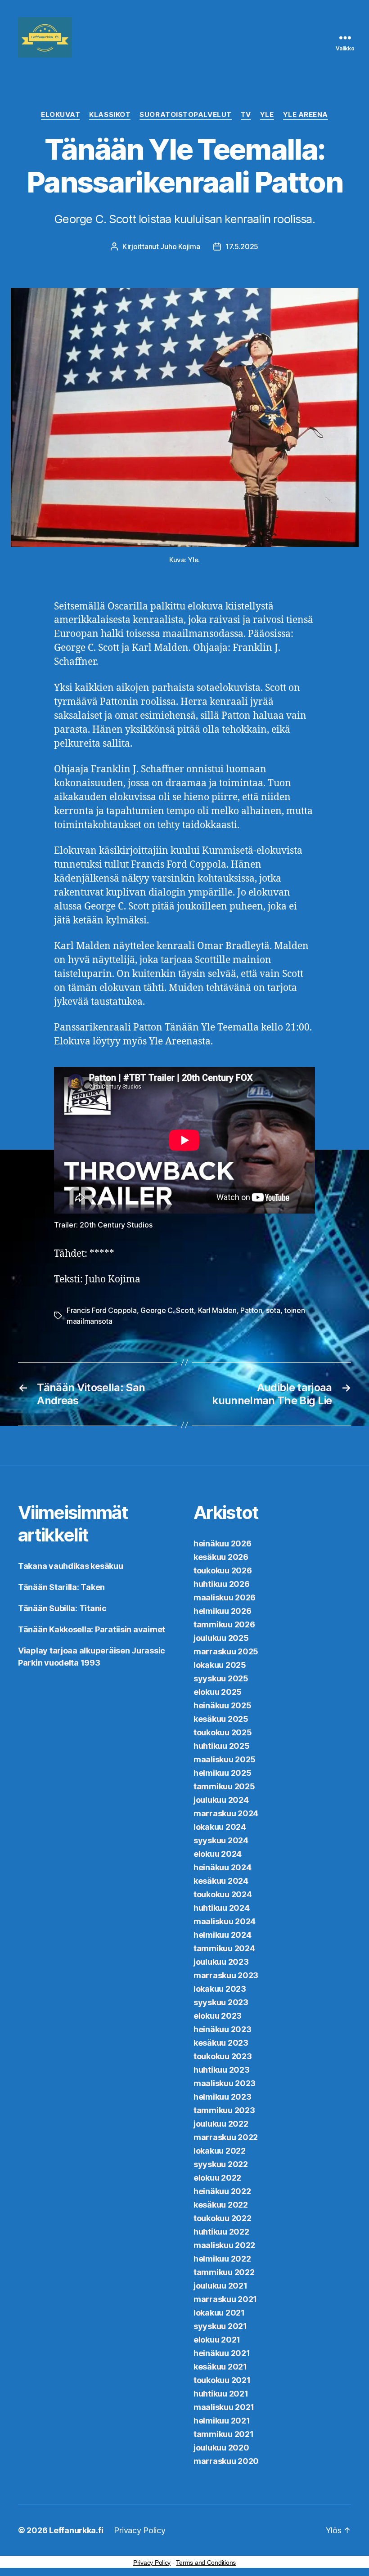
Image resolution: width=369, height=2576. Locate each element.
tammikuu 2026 (224, 1624)
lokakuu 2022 (220, 2151)
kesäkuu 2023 (221, 2043)
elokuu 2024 (218, 1854)
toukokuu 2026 (223, 1570)
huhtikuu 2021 (221, 2394)
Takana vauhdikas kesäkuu (71, 1566)
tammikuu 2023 (224, 2110)
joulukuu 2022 (221, 2124)
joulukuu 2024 (221, 1800)
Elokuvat (61, 115)
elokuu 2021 (217, 2340)
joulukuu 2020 (221, 2448)
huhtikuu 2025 (222, 1746)
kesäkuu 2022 (221, 2205)
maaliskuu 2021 (224, 2407)
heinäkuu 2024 (223, 1867)
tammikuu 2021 (224, 2434)
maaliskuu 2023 (225, 2083)
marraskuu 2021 (225, 2299)
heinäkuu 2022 (222, 2191)
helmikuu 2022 (222, 2259)
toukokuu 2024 (223, 1894)
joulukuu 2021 (220, 2286)
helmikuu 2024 (223, 1935)
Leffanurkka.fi (76, 2530)
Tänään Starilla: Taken (61, 1587)
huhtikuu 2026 (222, 1584)
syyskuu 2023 (221, 2002)
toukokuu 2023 (223, 2056)
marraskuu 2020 (226, 2461)
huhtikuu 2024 (222, 1908)
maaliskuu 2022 (224, 2245)
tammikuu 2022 (224, 2272)
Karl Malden (217, 1310)
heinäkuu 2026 (223, 1543)
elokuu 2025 (218, 1692)
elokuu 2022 (217, 2178)
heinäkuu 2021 (222, 2353)
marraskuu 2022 (226, 2137)
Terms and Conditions (206, 2563)
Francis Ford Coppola (102, 1310)
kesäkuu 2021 (220, 2367)
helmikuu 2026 (223, 1611)
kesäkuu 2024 (221, 1881)
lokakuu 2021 (219, 2313)
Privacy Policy (139, 2530)
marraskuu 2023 (226, 1975)
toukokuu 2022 (223, 2218)
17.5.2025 (242, 246)
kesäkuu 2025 (221, 1719)
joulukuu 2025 (221, 1638)
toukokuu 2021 (222, 2380)
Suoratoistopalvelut (185, 115)
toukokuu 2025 (223, 1732)
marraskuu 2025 (226, 1651)
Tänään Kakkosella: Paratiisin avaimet (92, 1629)
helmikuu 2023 (223, 2097)
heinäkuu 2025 (223, 1705)
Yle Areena (306, 115)
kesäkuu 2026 (221, 1557)
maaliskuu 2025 (225, 1759)
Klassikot (110, 115)
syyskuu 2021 (220, 2326)
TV (246, 115)
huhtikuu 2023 (222, 2070)
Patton (251, 1310)
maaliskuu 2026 (225, 1597)
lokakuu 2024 (220, 1827)
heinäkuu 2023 (223, 2029)
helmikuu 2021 (222, 2421)
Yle (267, 115)
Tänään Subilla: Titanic (62, 1608)
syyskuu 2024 (221, 1840)
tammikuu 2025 (224, 1786)
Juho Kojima (180, 246)
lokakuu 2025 (220, 1665)
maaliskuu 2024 (225, 1921)
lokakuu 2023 (220, 1989)
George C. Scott (167, 1310)
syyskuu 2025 (221, 1678)
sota (273, 1310)
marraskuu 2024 (226, 1813)
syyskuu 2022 (221, 2164)
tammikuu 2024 (224, 1948)
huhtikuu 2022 (221, 2232)
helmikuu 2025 (223, 1773)
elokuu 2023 (218, 2016)
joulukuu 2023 (221, 1962)
